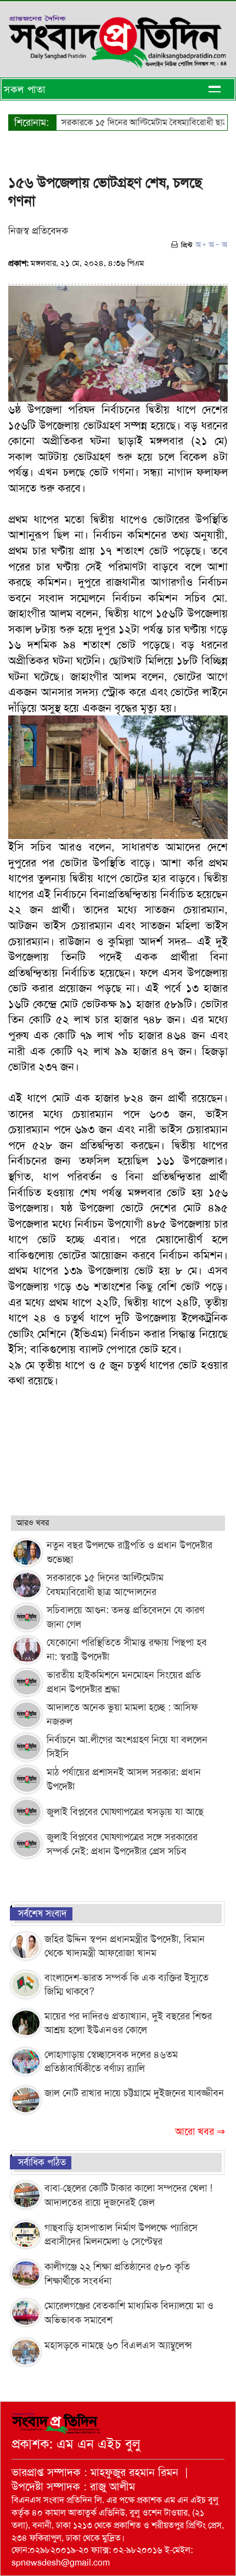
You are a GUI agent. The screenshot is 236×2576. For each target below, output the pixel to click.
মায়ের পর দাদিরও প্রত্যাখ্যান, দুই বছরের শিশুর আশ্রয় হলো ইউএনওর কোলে (128, 2023)
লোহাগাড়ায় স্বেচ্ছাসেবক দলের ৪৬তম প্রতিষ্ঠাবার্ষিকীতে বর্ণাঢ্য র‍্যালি (111, 2062)
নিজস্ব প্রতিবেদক (38, 231)
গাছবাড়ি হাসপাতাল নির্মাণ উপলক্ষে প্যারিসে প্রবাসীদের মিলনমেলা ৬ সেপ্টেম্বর (121, 2235)
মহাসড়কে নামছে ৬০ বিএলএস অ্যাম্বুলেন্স (118, 2345)
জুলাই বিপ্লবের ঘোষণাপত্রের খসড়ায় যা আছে (125, 1812)
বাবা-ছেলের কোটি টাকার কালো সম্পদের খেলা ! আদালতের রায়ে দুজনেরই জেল (128, 2195)
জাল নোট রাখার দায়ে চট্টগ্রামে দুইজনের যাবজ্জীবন (134, 2093)
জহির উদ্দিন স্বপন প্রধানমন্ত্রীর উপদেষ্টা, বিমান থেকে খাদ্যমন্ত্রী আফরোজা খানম (125, 1946)
